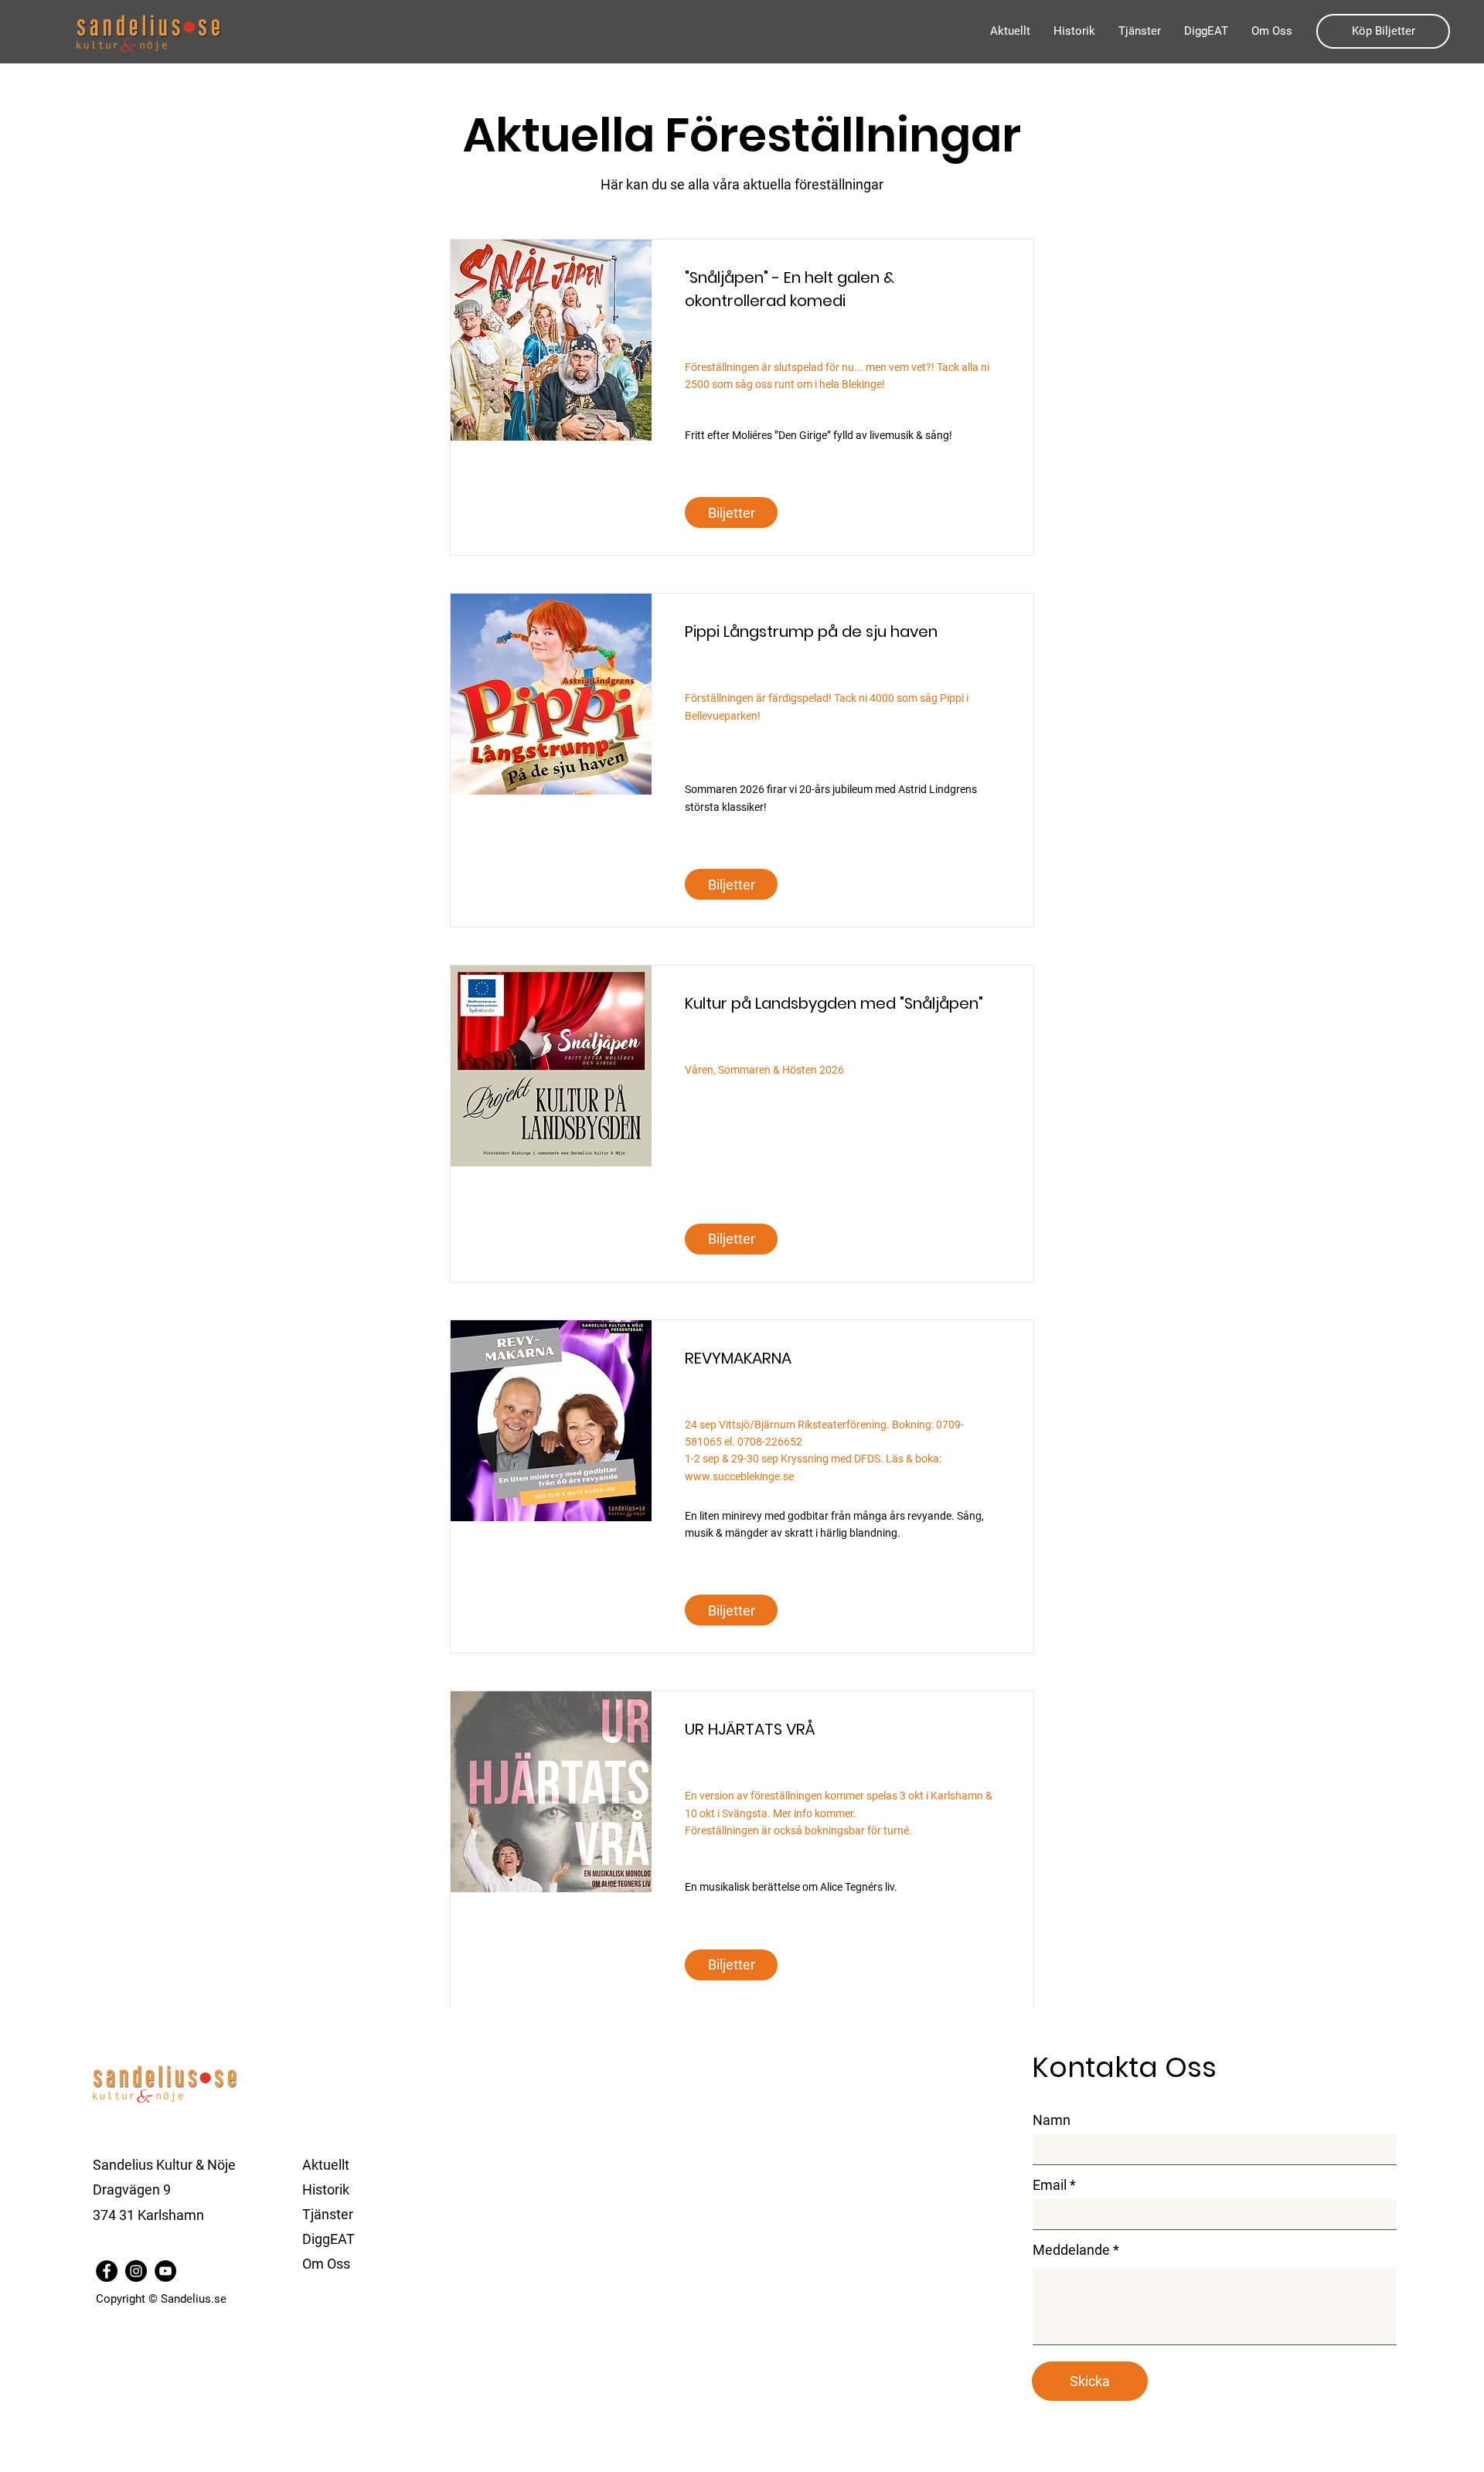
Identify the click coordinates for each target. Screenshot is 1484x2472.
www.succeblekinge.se (739, 1476)
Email (1050, 2185)
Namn (1052, 2120)
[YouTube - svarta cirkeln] (165, 2271)
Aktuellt (326, 2165)
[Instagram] (136, 2271)
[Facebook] (107, 2271)
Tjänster (328, 2214)
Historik (326, 2189)
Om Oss (326, 2264)
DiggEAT (328, 2239)
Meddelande (1071, 2250)
